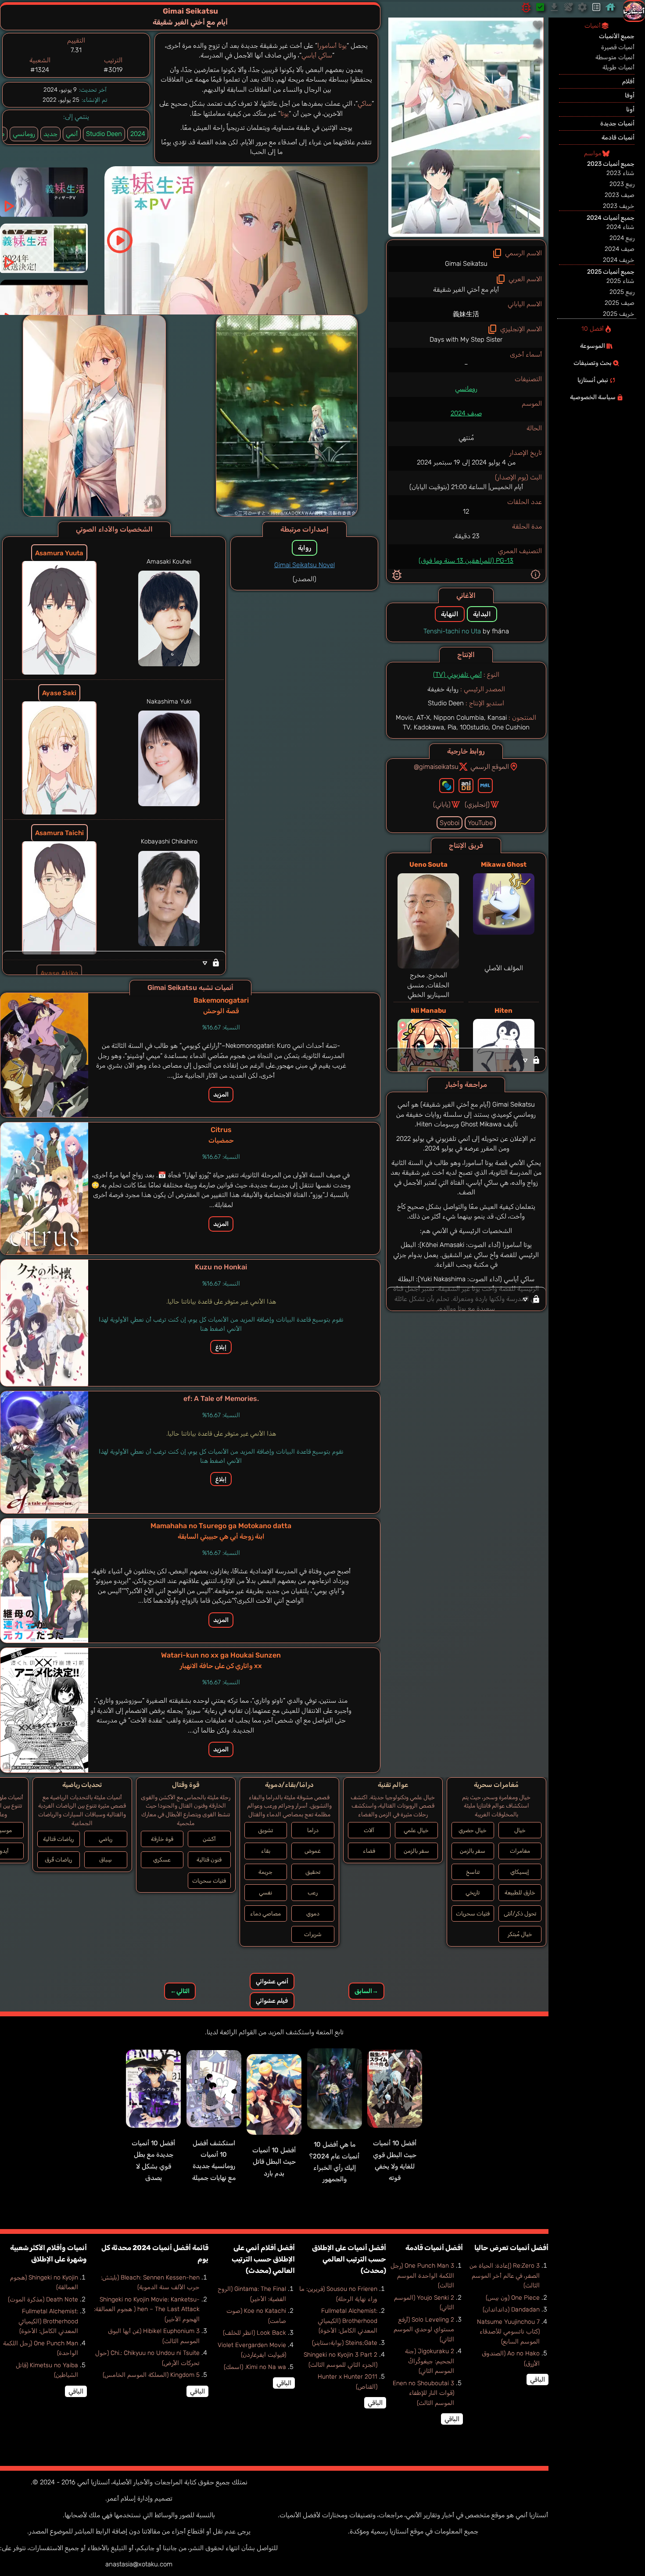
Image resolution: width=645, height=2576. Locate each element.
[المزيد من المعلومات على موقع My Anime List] (485, 786)
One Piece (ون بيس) (513, 2298)
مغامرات (520, 1851)
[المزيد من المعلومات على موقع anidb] (466, 786)
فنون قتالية (209, 1860)
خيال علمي (416, 1830)
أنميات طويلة (618, 67)
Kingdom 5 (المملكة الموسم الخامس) (151, 2375)
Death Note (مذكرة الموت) (43, 2299)
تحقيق (313, 1872)
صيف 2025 (620, 303)
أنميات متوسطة (615, 57)
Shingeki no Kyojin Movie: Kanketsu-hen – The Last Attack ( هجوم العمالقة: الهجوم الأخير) (147, 2309)
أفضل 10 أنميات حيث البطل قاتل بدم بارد (274, 2162)
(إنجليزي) (477, 804)
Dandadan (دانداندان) (511, 2310)
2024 (138, 134)
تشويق (265, 1830)
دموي (313, 1913)
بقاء (266, 1851)
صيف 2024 (466, 413)
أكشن (209, 1839)
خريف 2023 (619, 206)
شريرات (313, 1934)
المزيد (221, 1095)
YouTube (480, 823)
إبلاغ (221, 1347)
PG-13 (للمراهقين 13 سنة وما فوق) (466, 561)
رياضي (106, 1839)
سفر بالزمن (473, 1851)
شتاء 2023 (620, 173)
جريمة (265, 1872)
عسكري (162, 1860)
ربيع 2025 (622, 292)
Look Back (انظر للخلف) (254, 2333)
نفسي (265, 1892)
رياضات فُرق (58, 1860)
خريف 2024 (619, 260)
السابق (366, 1991)
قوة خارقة (162, 1839)
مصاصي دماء (265, 1913)
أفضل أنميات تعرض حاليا (511, 2248)
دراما (313, 1830)
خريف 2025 (619, 314)
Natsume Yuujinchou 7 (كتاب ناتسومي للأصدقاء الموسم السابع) (508, 2332)
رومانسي (466, 389)
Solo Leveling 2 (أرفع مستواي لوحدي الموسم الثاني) (424, 2329)
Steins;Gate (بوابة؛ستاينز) (345, 2343)
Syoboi (450, 823)
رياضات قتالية (58, 1839)
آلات (369, 1830)
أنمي (72, 134)
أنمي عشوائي (272, 1981)
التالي (180, 1991)
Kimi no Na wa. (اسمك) (255, 2367)
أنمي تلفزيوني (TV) (457, 675)
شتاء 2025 (620, 281)
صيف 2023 (620, 195)
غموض (313, 1851)
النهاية (450, 614)
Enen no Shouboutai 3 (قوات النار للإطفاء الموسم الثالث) (423, 2393)
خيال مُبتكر (520, 1934)
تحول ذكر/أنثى (520, 1913)
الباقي (537, 2379)
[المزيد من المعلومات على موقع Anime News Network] (447, 786)
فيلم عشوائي (272, 2001)
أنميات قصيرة (618, 47)
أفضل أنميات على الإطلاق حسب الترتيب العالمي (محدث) (349, 2259)
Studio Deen (104, 134)
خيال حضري (473, 1830)
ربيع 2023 (622, 184)
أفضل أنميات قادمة (434, 2248)
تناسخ (473, 1872)
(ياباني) (442, 804)
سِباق (106, 1860)
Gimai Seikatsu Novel (305, 565)
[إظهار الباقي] (466, 1060)
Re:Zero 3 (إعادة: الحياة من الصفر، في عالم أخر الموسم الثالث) (505, 2276)
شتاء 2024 (620, 227)
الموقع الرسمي (490, 767)
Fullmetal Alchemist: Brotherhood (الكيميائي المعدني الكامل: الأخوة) (348, 2321)
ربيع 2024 (622, 238)
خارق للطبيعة (520, 1892)
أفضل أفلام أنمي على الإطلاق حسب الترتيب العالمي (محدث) (263, 2259)
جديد (50, 134)
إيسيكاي (520, 1872)
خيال (520, 1830)
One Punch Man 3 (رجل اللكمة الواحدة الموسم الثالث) (422, 2276)
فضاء (369, 1851)
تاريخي (473, 1892)
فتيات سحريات (473, 1913)
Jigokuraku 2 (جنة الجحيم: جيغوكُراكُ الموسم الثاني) (430, 2361)
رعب (313, 1892)
